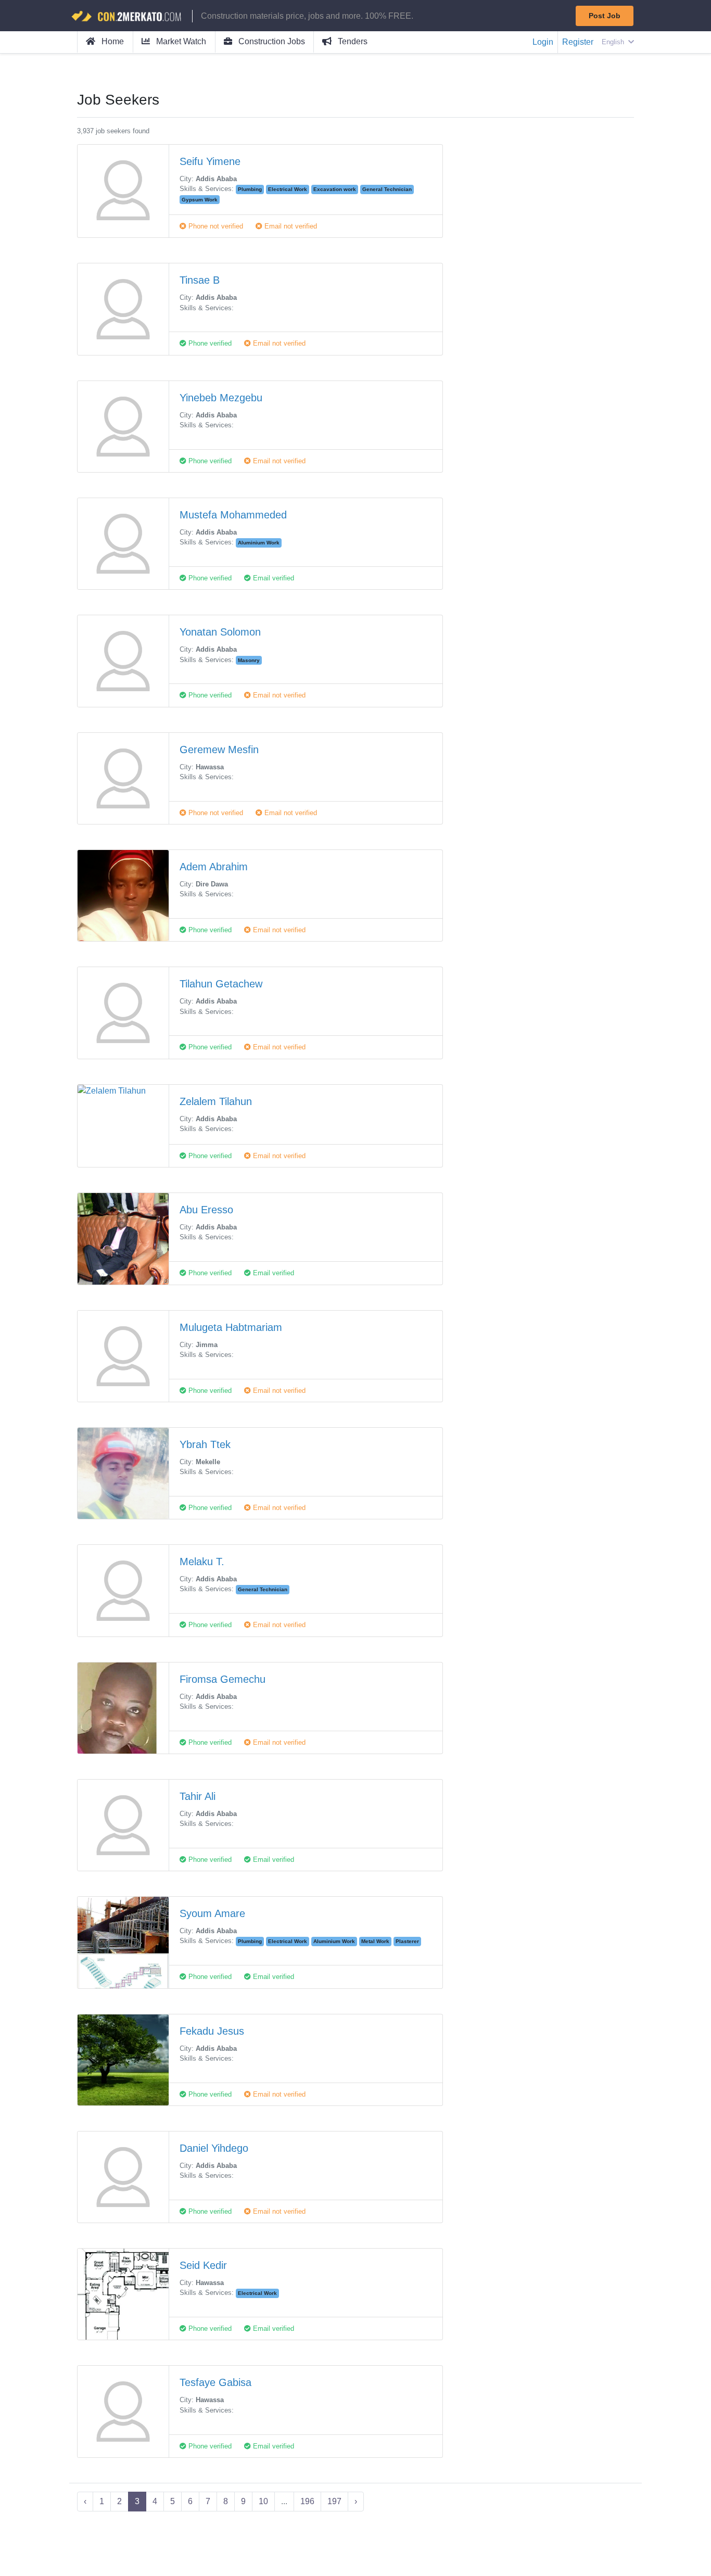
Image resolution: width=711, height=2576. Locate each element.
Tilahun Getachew (221, 984)
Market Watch (180, 41)
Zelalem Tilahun (216, 1101)
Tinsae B (200, 280)
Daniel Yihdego (214, 2148)
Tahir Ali (198, 1796)
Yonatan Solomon (220, 632)
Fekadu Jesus (212, 2031)
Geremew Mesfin (219, 750)
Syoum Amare (212, 1913)
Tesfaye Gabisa (215, 2382)
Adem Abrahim (214, 867)
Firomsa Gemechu (223, 1679)
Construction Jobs (271, 41)
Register (578, 42)
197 (334, 2501)
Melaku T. (202, 1562)
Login (543, 42)
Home (112, 41)
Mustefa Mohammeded (233, 515)
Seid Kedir (203, 2265)
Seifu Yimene (210, 161)
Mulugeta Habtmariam (231, 1327)
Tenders (352, 41)
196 (307, 2501)
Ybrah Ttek (205, 1444)
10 (263, 2501)
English (614, 42)
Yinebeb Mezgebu (221, 398)
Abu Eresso (206, 1210)
